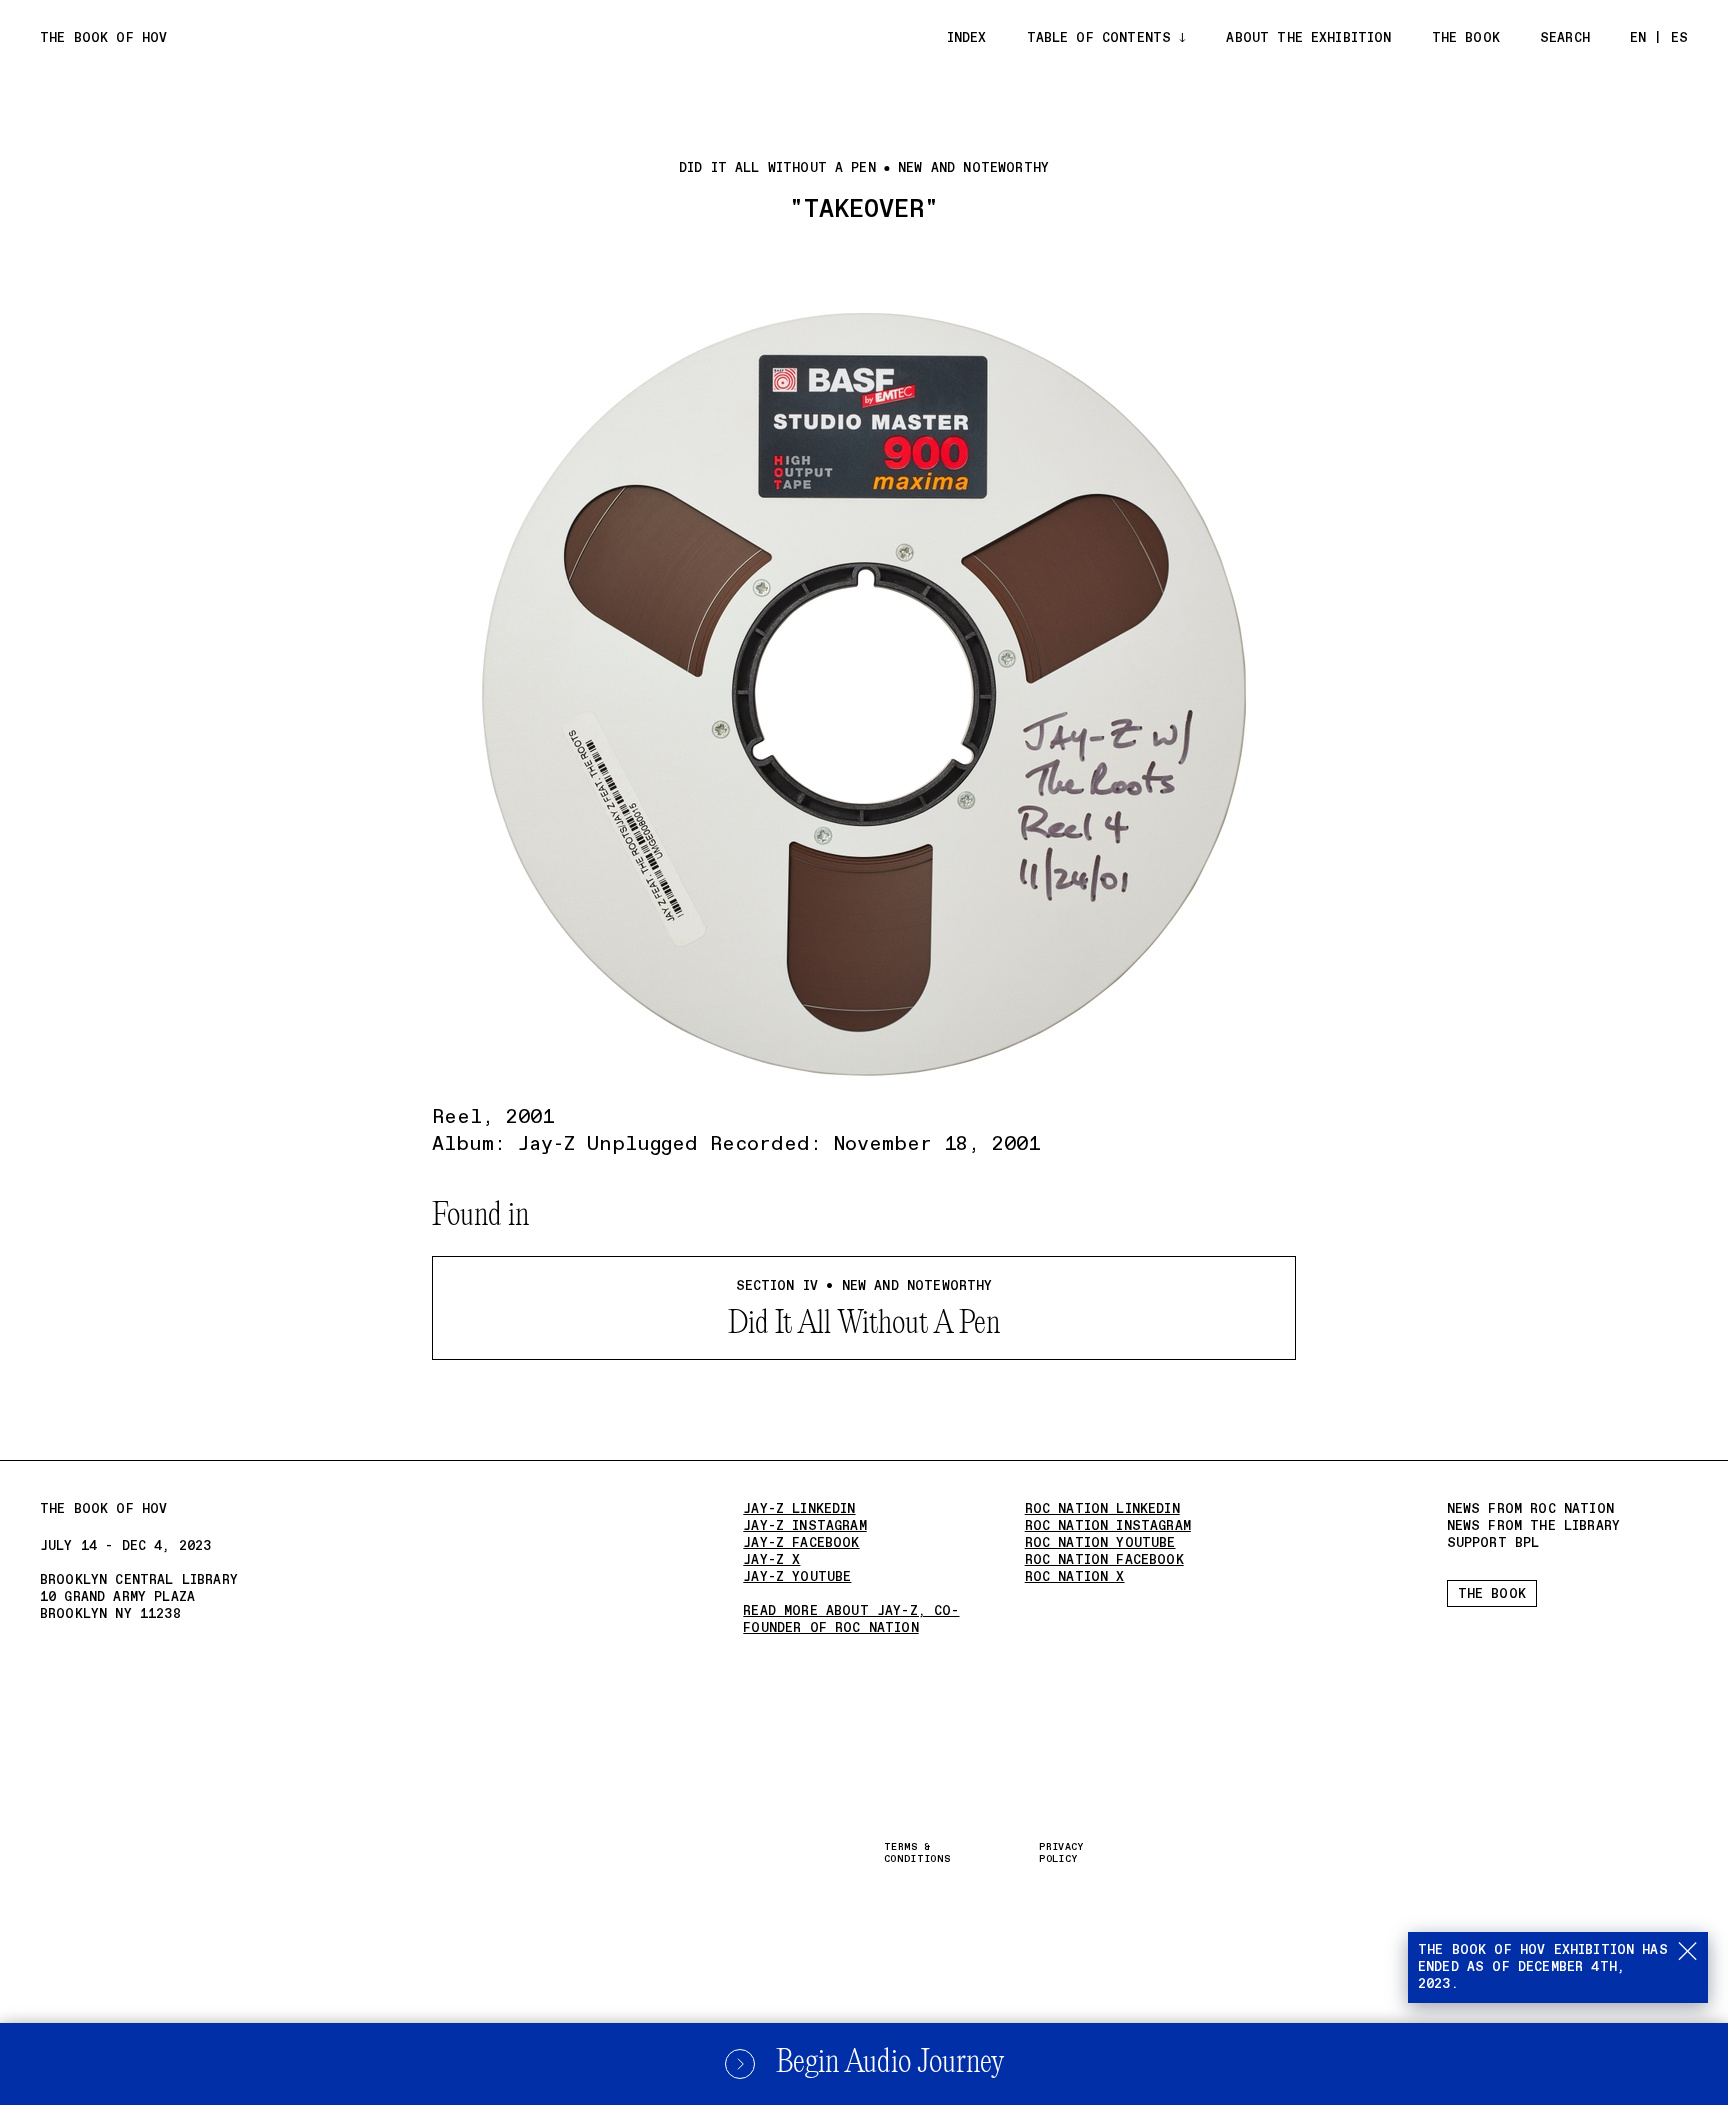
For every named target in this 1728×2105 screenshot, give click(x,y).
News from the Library (1533, 1526)
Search (1565, 38)
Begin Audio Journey (890, 2063)
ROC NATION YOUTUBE (1100, 1543)
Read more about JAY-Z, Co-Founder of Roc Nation (851, 1620)
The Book (1466, 38)
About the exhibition (1308, 38)
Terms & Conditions (917, 1853)
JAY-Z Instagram (804, 1526)
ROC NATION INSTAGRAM (1108, 1526)
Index (967, 38)
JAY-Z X (771, 1560)
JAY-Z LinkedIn (799, 1509)
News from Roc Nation (1530, 1509)
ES (1679, 38)
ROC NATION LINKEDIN (1102, 1509)
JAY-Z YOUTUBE (797, 1577)
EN (1638, 38)
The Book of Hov (103, 38)
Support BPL (1493, 1543)
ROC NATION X (1075, 1577)
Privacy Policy (1061, 1853)
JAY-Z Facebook (801, 1543)
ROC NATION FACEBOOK (1104, 1560)
